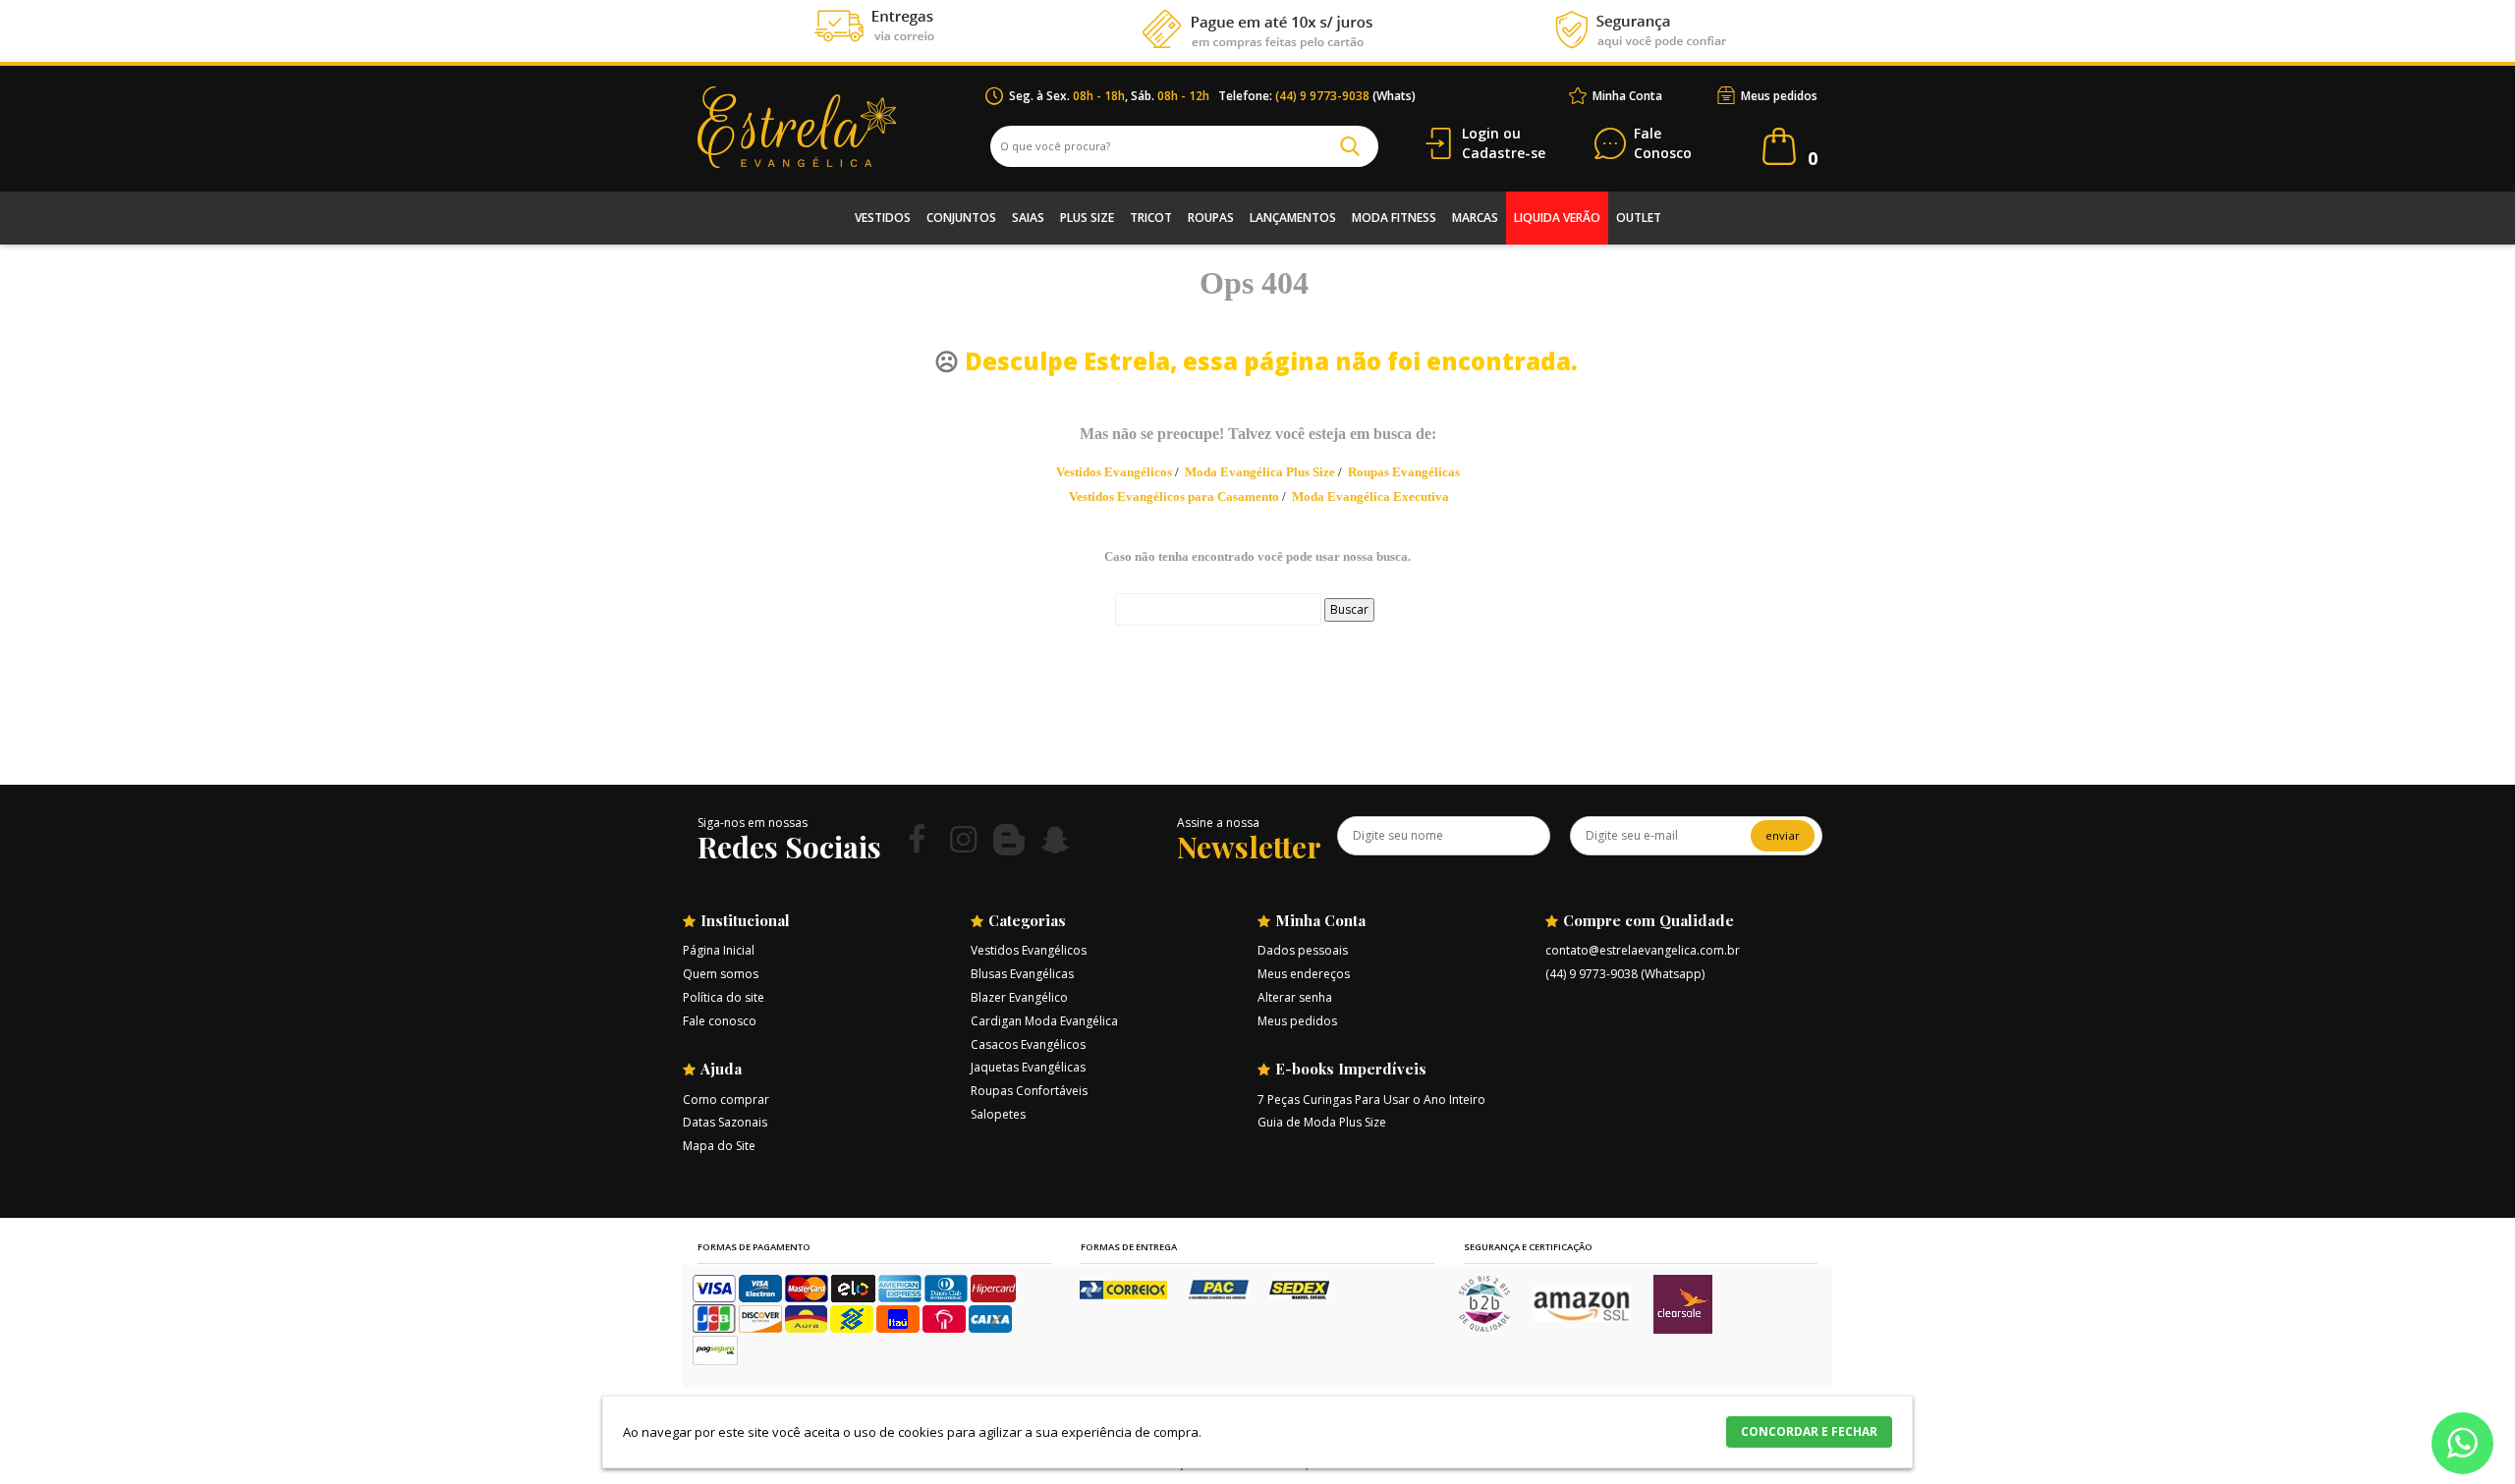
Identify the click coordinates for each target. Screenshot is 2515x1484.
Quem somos (721, 974)
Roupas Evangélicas (1404, 472)
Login (1481, 133)
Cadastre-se (1504, 153)
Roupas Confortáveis (1029, 1091)
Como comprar (726, 1099)
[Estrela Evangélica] (841, 127)
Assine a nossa (1218, 823)
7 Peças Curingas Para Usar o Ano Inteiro (1371, 1099)
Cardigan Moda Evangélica (1044, 1021)
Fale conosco (720, 1021)
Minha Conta (1627, 96)
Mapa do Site (719, 1146)
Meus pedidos (1779, 96)
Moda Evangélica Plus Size (1260, 472)
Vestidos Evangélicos (1114, 472)
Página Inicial (719, 950)
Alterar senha (1295, 997)
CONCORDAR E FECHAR (1809, 1431)
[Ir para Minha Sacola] (1779, 146)
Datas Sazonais (725, 1122)
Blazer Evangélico (1019, 997)
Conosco (1663, 144)
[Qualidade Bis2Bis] (1484, 1327)
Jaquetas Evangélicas (1028, 1067)
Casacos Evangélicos (1028, 1044)
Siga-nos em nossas (753, 823)
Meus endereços (1304, 974)
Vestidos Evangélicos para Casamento (1174, 496)
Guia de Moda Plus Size (1322, 1122)
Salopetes (998, 1114)
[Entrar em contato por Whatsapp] (2462, 1447)
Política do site (724, 997)
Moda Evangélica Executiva (1370, 496)
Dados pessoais (1303, 950)
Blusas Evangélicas (1022, 974)
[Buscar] (1350, 146)
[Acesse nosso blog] (1009, 839)
